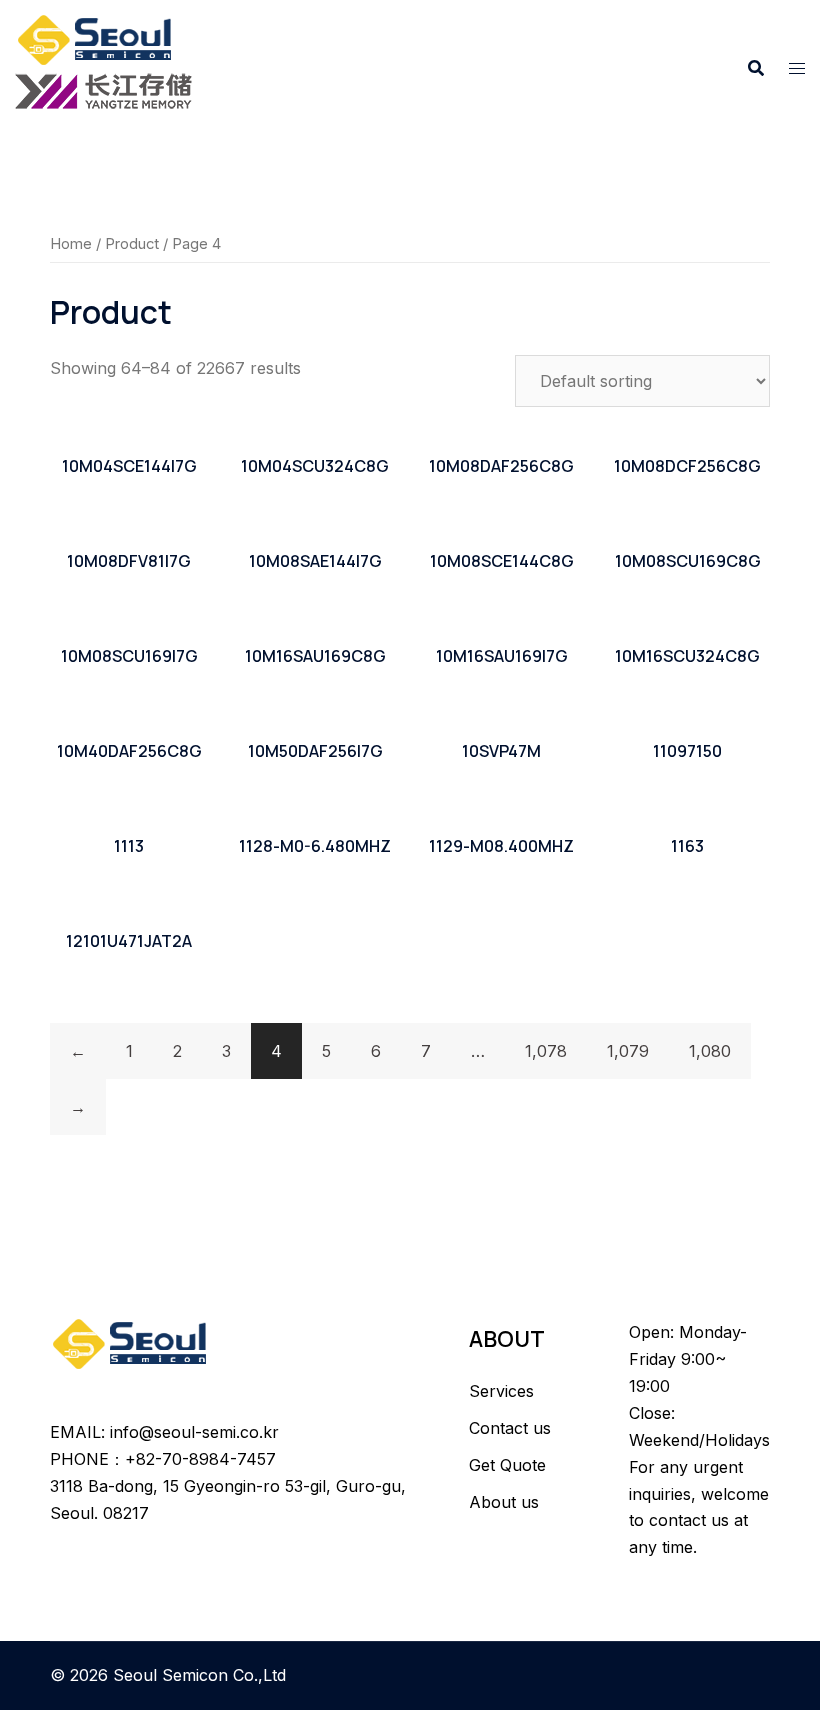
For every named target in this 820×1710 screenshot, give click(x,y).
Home (71, 244)
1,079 (628, 1051)
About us (504, 1502)
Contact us (510, 1428)
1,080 (710, 1051)
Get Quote (507, 1465)
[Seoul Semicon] (97, 38)
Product (132, 244)
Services (501, 1391)
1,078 (546, 1051)
